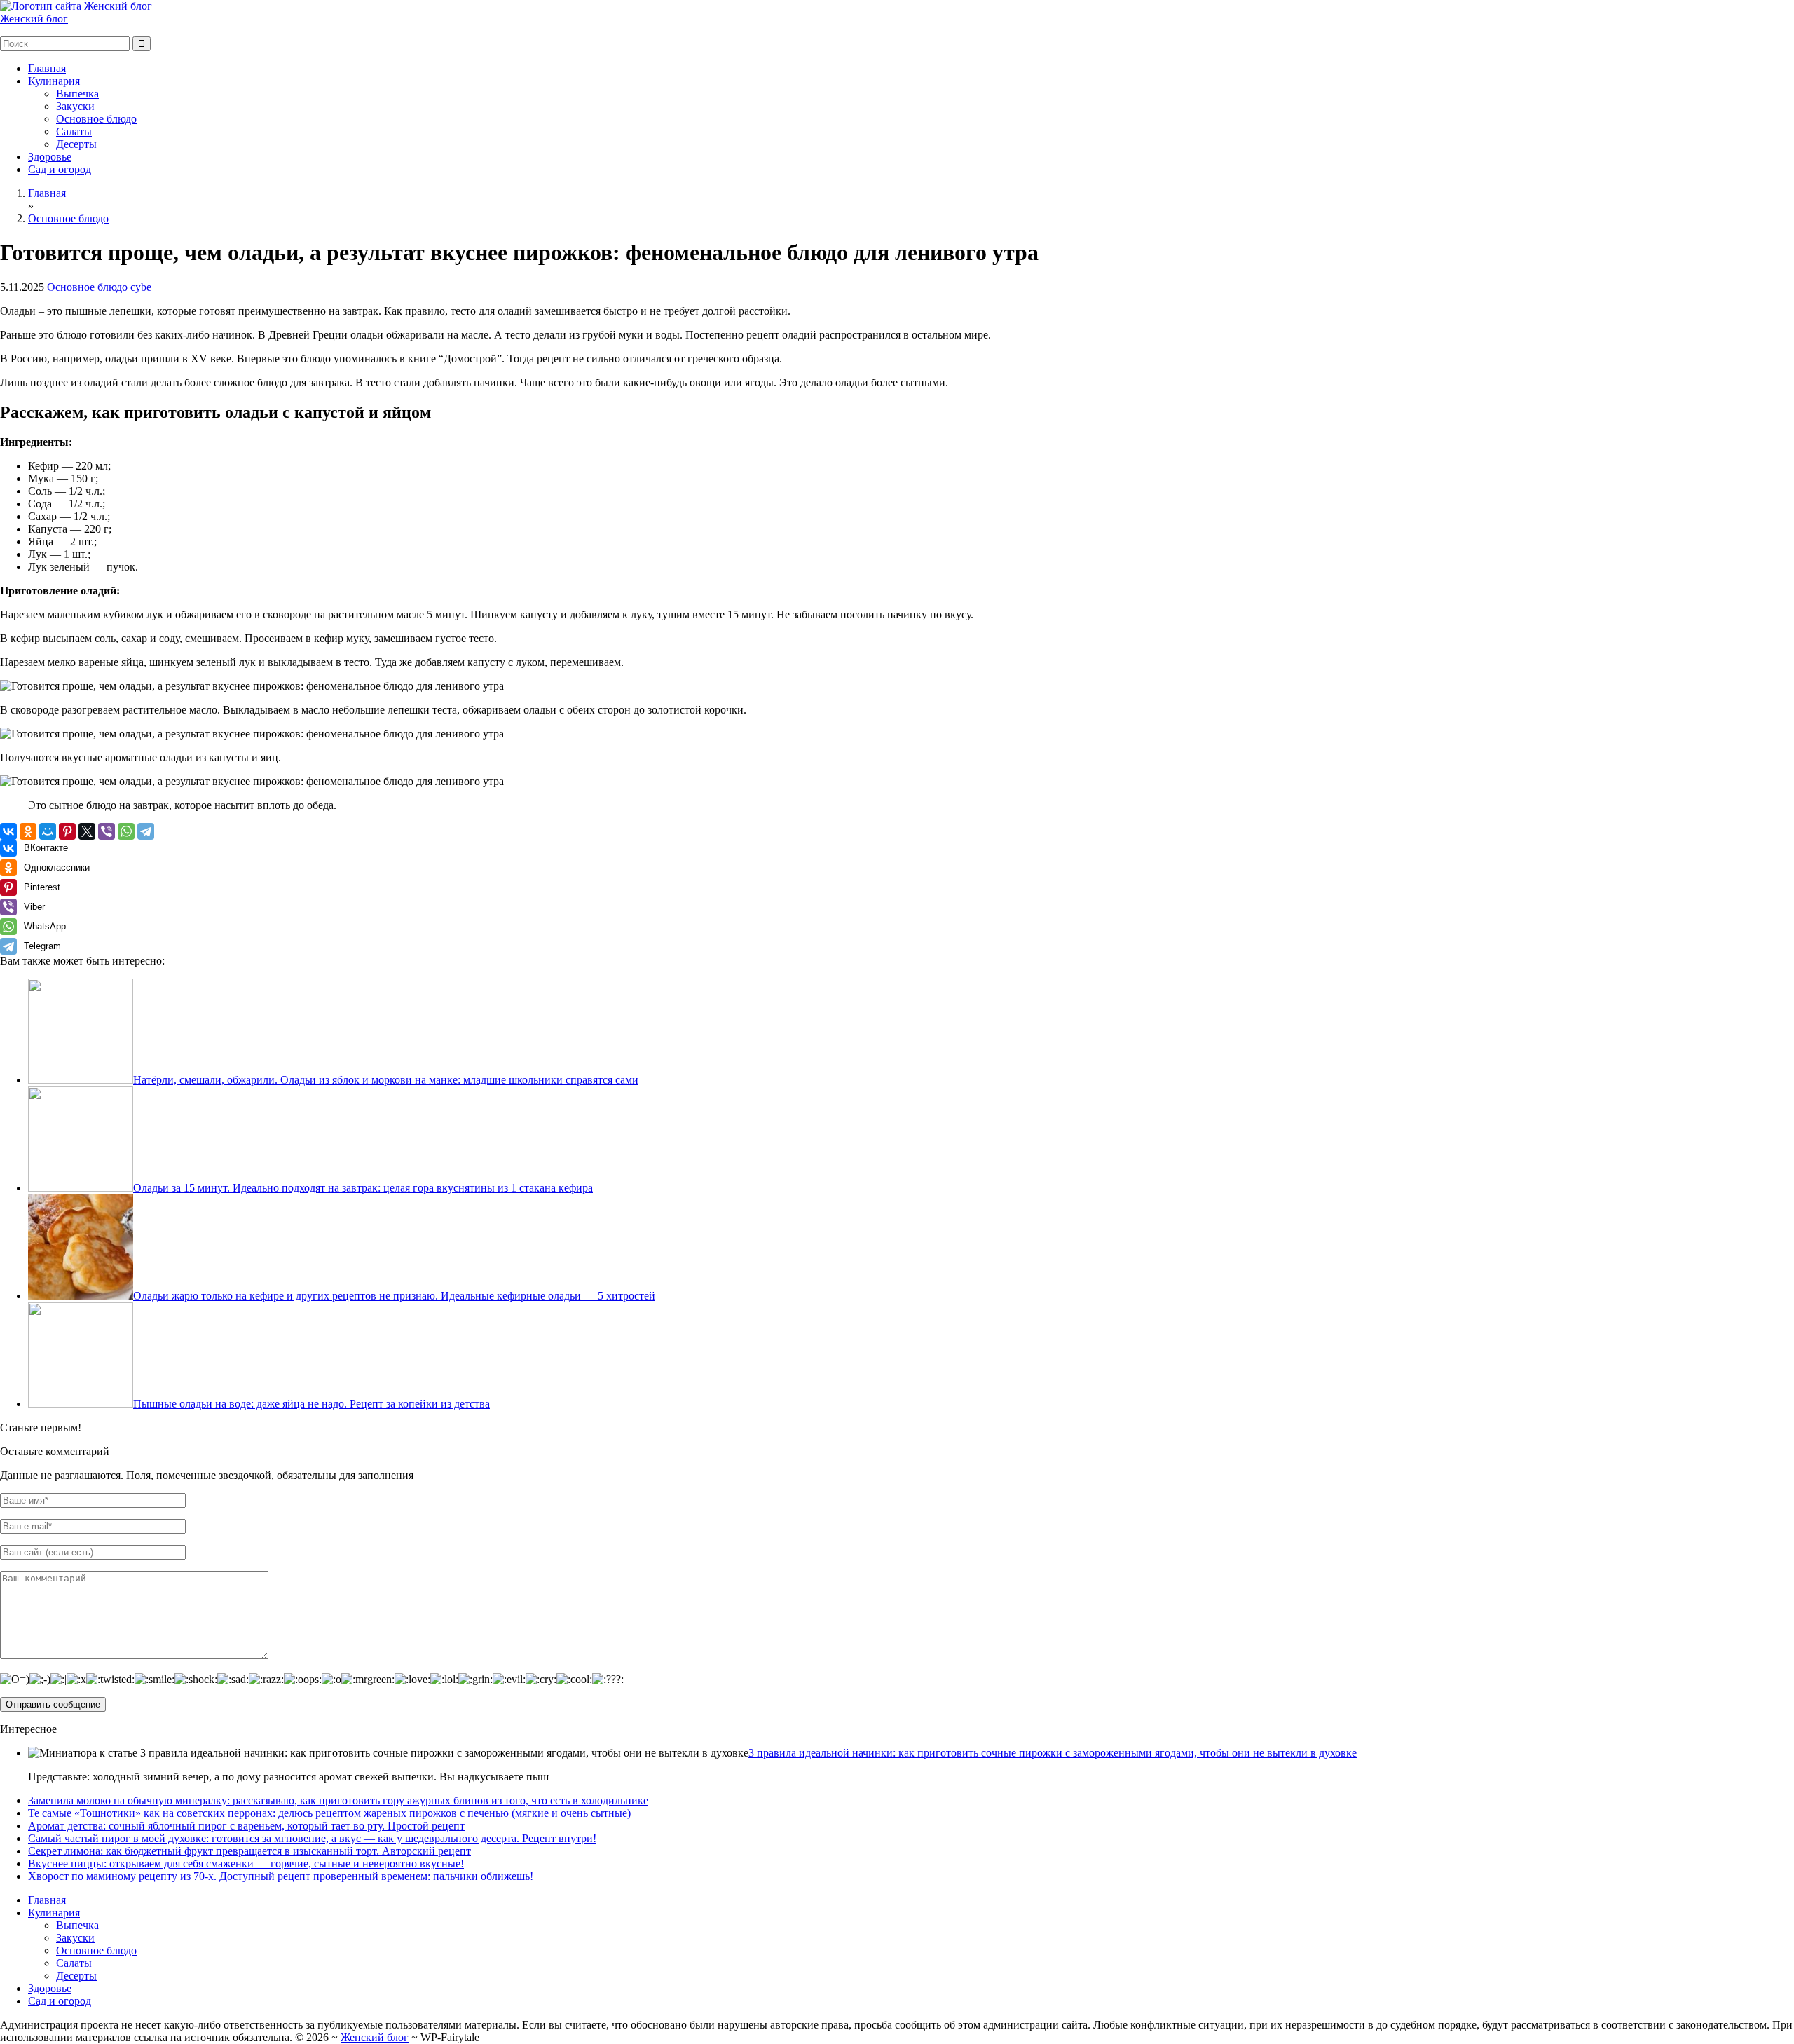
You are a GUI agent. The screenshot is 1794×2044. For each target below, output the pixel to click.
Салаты (74, 131)
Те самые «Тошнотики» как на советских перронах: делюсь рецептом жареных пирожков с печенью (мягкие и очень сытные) (329, 1813)
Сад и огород (60, 169)
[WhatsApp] (126, 831)
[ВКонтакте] (8, 831)
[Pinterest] (67, 831)
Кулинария (54, 81)
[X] (87, 831)
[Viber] (107, 831)
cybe (141, 287)
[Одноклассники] (28, 831)
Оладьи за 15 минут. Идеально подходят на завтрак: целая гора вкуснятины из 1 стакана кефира (363, 1188)
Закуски (75, 106)
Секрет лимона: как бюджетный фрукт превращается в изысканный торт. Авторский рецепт (249, 1851)
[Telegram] (146, 831)
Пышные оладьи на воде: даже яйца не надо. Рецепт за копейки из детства (311, 1404)
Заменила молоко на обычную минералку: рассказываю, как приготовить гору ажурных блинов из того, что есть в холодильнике (338, 1800)
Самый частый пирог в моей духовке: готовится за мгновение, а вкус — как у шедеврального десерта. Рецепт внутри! (312, 1838)
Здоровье (50, 157)
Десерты (76, 144)
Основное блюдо (96, 119)
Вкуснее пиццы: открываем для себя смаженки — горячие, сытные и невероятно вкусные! (246, 1864)
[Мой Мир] (48, 831)
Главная (47, 68)
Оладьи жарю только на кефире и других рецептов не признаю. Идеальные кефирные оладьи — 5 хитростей (394, 1296)
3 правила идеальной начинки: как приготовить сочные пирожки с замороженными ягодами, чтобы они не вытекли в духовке (1053, 1753)
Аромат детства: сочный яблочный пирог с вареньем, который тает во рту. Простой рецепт (246, 1826)
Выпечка (77, 94)
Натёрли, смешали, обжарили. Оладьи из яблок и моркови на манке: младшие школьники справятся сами (386, 1080)
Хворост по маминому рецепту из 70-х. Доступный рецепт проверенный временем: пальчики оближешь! (281, 1876)
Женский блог (34, 19)
